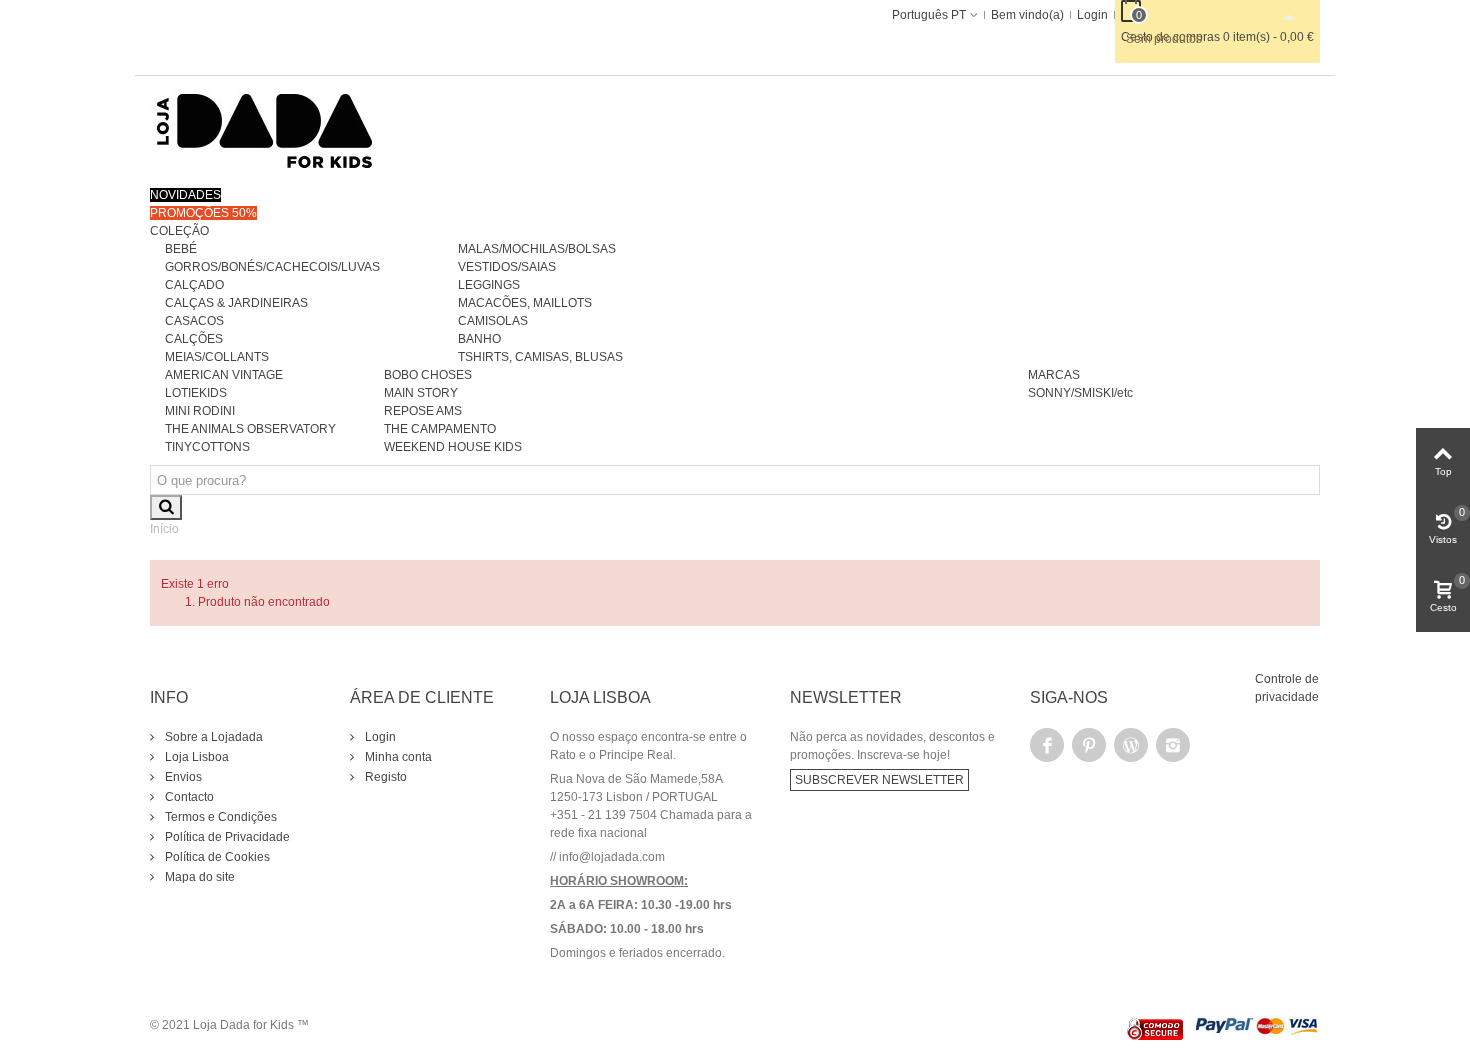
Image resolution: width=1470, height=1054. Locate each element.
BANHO (479, 339)
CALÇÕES (194, 339)
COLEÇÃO (179, 231)
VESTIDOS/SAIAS (507, 267)
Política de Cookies (216, 857)
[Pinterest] (1089, 745)
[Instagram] (1173, 745)
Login (379, 737)
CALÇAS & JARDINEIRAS (236, 303)
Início (164, 529)
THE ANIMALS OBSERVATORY (250, 429)
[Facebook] (1047, 745)
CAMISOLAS (493, 321)
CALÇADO (194, 285)
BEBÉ (181, 249)
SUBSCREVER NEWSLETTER (879, 780)
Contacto (188, 797)
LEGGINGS (489, 285)
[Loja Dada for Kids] (265, 130)
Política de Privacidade (226, 837)
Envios (182, 777)
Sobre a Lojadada (212, 737)
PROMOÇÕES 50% (203, 213)
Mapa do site (198, 877)
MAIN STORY (421, 393)
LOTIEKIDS (196, 393)
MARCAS (1054, 375)
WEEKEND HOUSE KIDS (453, 447)
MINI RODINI (200, 411)
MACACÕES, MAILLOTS (525, 303)
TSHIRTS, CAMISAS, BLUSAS (540, 357)
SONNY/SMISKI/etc (1080, 393)
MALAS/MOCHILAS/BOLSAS (537, 249)
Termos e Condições (219, 817)
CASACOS (194, 321)
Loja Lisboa (195, 757)
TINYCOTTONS (207, 447)
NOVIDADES (185, 195)
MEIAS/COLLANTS (217, 357)
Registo (384, 777)
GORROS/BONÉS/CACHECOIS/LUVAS (272, 267)
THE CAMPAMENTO (440, 429)
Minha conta (397, 757)
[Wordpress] (1131, 745)
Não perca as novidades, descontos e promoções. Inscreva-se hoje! (892, 746)
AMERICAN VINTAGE (224, 375)
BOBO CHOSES (428, 375)
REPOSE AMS (423, 411)
